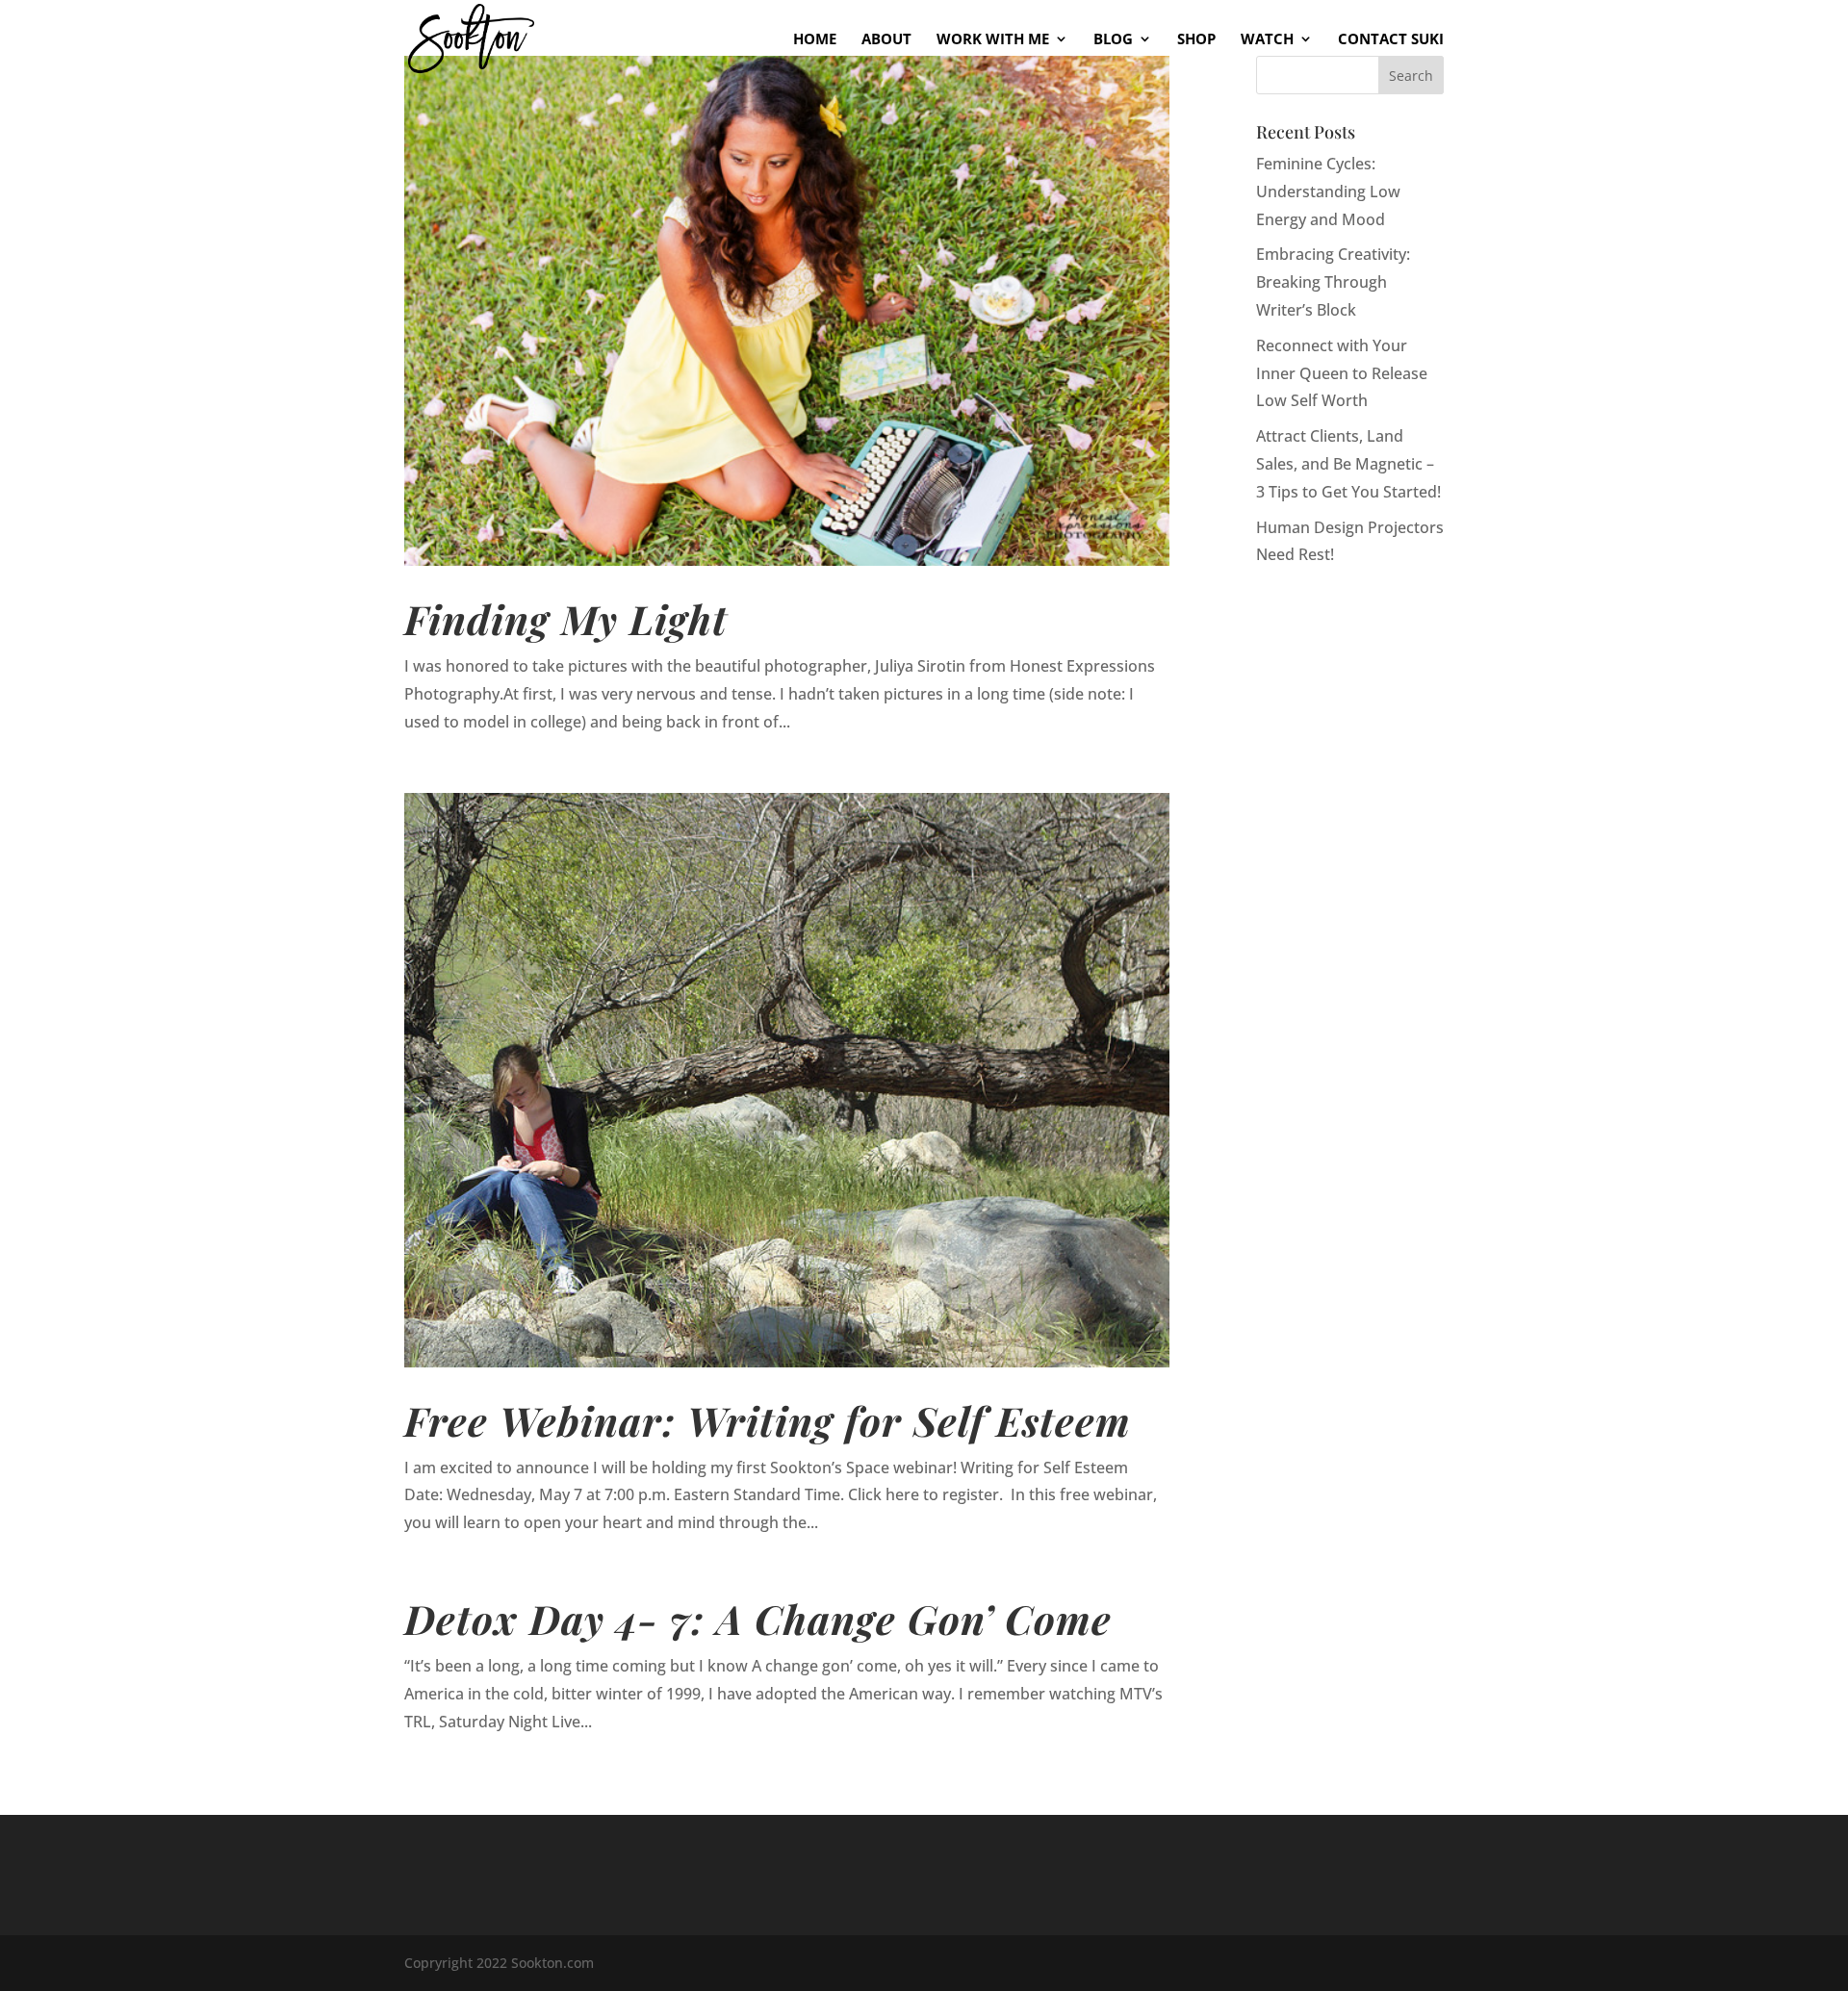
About (886, 40)
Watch (1267, 40)
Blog (1113, 40)
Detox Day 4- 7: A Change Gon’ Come (758, 1618)
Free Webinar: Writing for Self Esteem (768, 1420)
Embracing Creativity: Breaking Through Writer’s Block (1333, 282)
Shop (1196, 40)
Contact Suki (1391, 40)
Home (815, 40)
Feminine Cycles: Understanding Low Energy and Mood (1328, 191)
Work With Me (993, 40)
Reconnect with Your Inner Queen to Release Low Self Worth (1342, 373)
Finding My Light (566, 618)
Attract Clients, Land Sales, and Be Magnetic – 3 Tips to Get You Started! (1348, 464)
